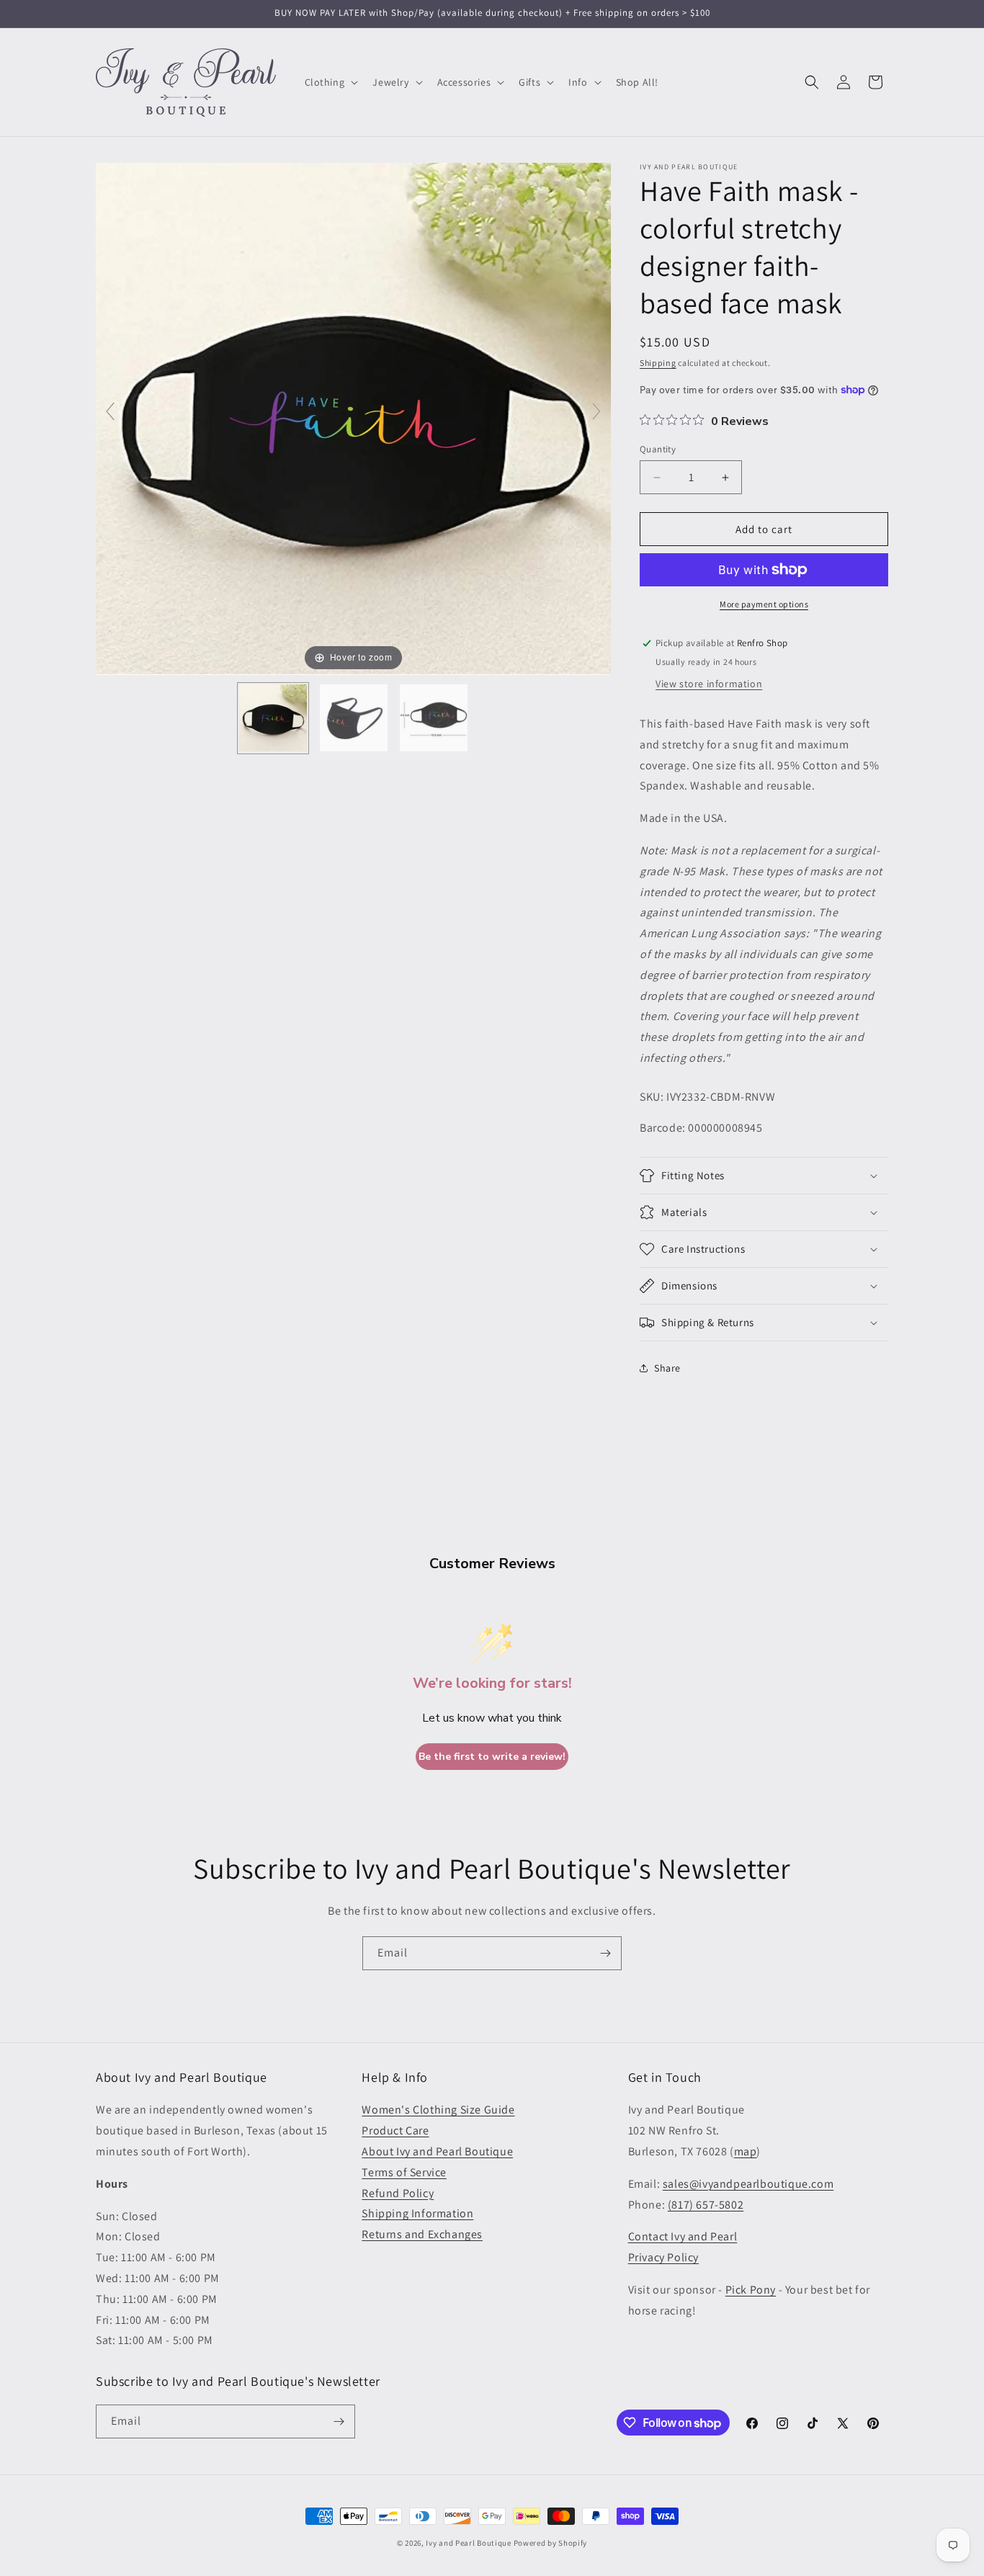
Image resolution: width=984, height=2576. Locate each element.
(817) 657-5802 (706, 2205)
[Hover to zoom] (353, 417)
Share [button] (667, 1368)
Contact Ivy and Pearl (683, 2236)
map (746, 2151)
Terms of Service (404, 2172)
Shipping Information (417, 2213)
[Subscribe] (605, 1953)
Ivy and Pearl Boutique (468, 2543)
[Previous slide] (110, 411)
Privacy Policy (663, 2257)
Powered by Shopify (551, 2543)
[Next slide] (596, 411)
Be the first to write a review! (492, 1757)
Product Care (395, 2130)
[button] (330, 82)
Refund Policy (398, 2193)
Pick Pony (751, 2290)
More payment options (764, 604)
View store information (709, 684)
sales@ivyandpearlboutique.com (748, 2184)
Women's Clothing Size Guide (438, 2110)
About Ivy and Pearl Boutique (437, 2151)
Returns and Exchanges (422, 2234)
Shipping (658, 363)
